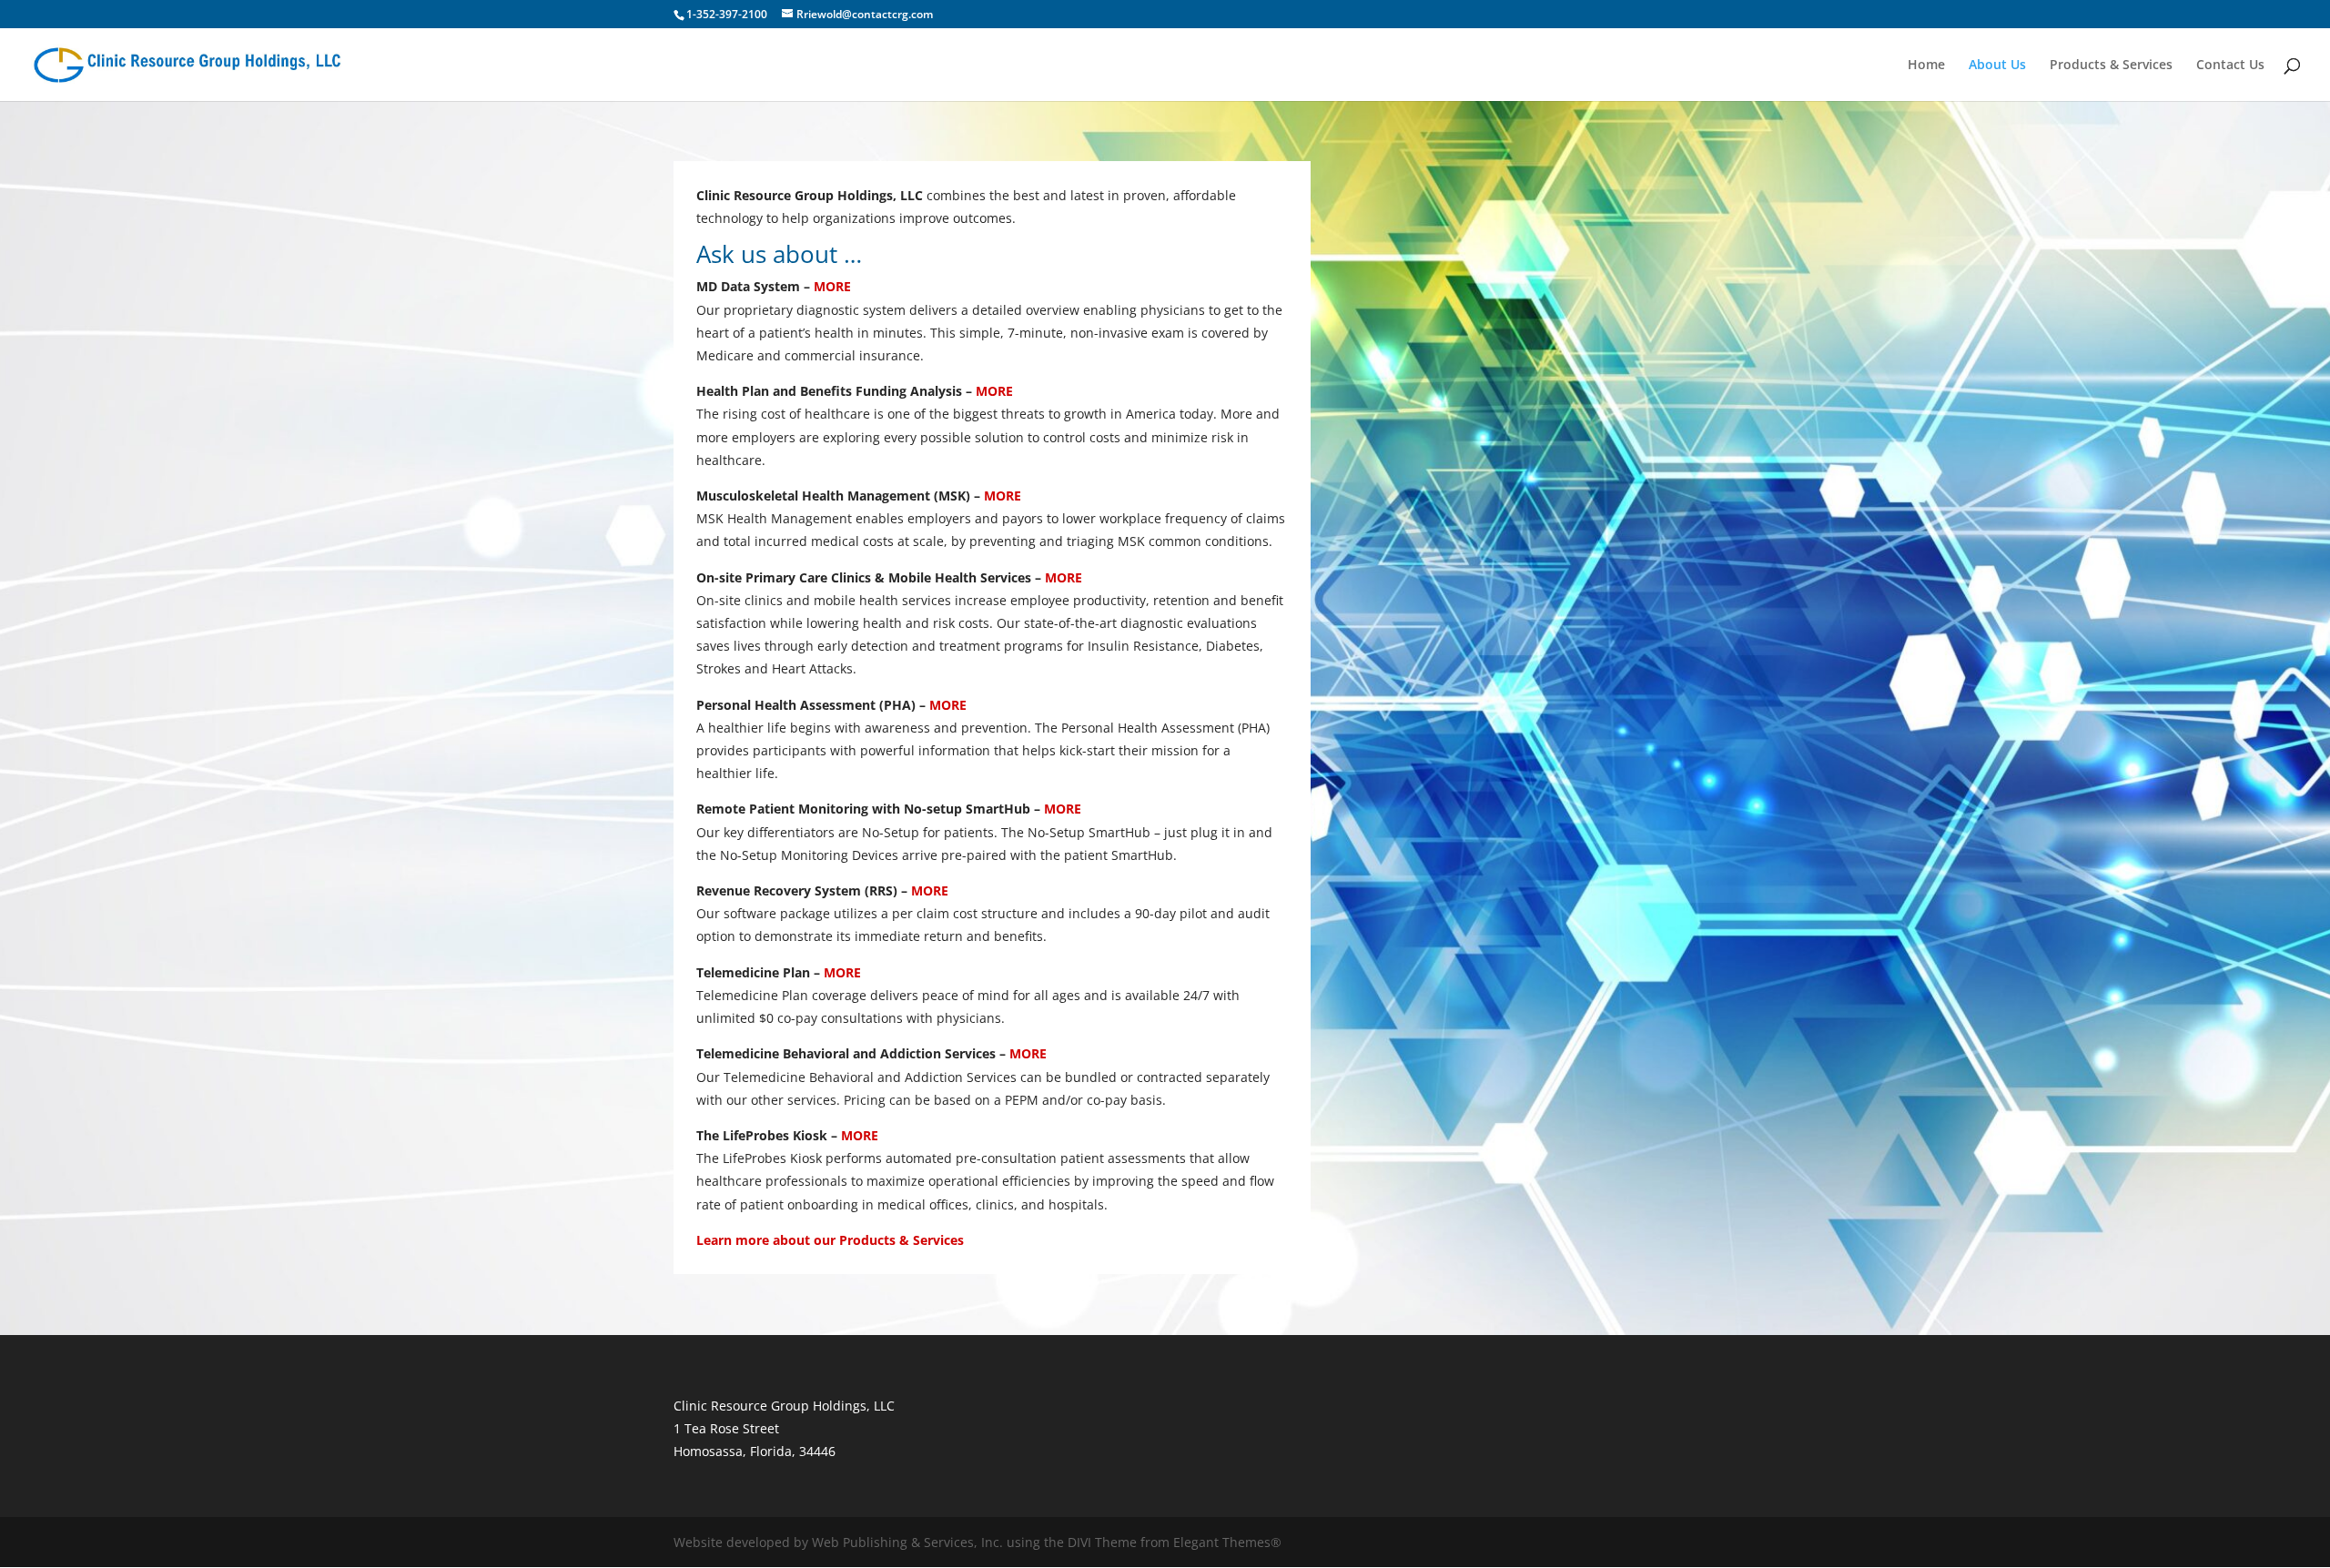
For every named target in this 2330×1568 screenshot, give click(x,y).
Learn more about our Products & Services (830, 1240)
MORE (832, 286)
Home (1926, 66)
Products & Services (2111, 66)
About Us (1997, 66)
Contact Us (2230, 66)
